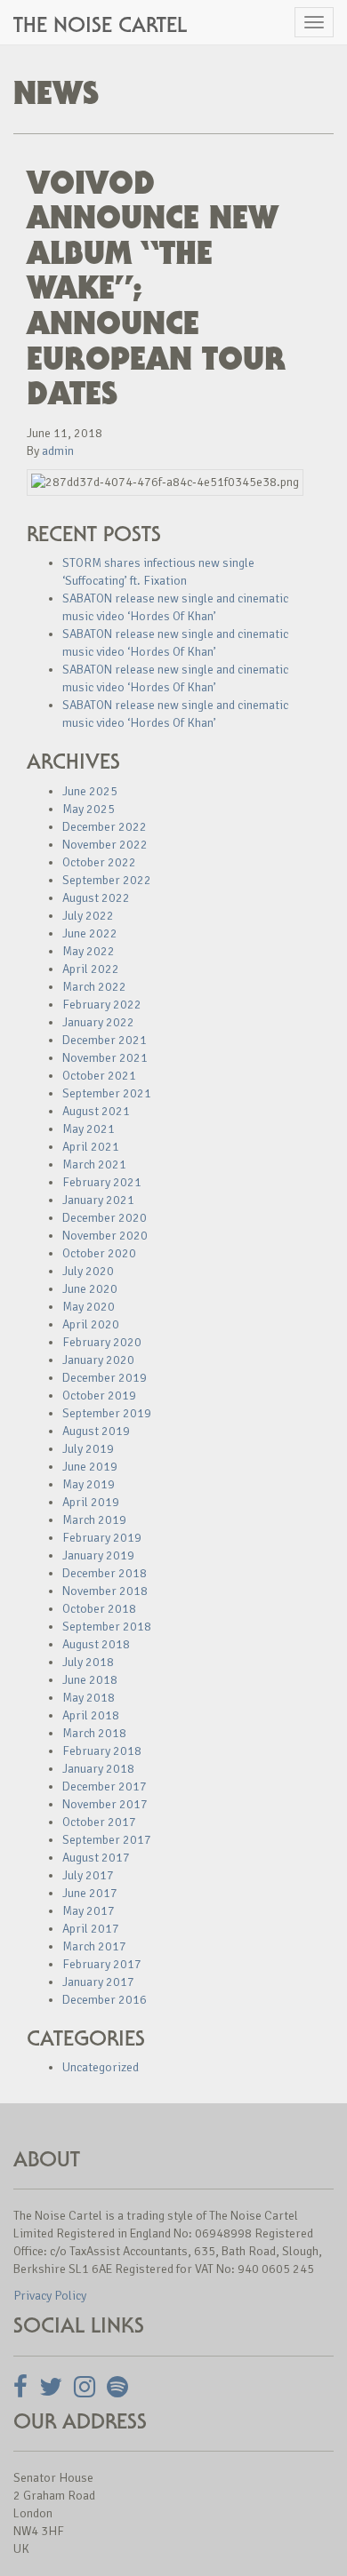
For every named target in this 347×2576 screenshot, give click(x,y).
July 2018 (88, 1662)
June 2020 (90, 1289)
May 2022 (89, 951)
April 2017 (91, 1929)
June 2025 (90, 791)
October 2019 (99, 1396)
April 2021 (91, 1147)
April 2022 (91, 969)
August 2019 (96, 1431)
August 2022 (96, 898)
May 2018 (89, 1698)
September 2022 (107, 880)
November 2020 (105, 1236)
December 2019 (105, 1378)
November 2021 (105, 1058)
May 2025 (89, 809)
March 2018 (94, 1733)
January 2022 (98, 1022)
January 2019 (98, 1555)
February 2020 (102, 1342)
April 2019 (91, 1502)
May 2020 (89, 1307)
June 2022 (90, 933)
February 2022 (102, 1005)
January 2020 (98, 1360)
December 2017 (105, 1786)
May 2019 (89, 1484)
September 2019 (107, 1413)
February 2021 (102, 1182)
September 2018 (107, 1627)
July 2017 (88, 1875)
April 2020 (91, 1324)
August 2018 (96, 1644)
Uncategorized (101, 2067)
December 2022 (105, 827)
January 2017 (98, 1982)
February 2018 (102, 1751)
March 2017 (94, 1946)
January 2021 (98, 1200)
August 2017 (96, 1858)
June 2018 (90, 1680)
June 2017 (90, 1893)
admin (58, 451)
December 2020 (105, 1218)
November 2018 (105, 1591)
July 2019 (88, 1449)
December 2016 (105, 2000)
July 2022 (88, 916)
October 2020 (99, 1253)
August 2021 (96, 1111)
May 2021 (89, 1129)
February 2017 (102, 1964)
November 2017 (105, 1804)
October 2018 (99, 1609)
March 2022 (94, 987)
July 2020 (88, 1271)
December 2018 (105, 1573)
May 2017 (89, 1911)
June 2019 (90, 1467)
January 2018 (98, 1769)
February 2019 (102, 1538)
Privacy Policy (50, 2296)
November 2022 (105, 845)
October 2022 (99, 862)
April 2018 (91, 1715)
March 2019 (94, 1520)
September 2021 (107, 1093)
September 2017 (107, 1840)
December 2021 (105, 1040)
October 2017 (99, 1822)
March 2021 (94, 1164)
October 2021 (99, 1076)
